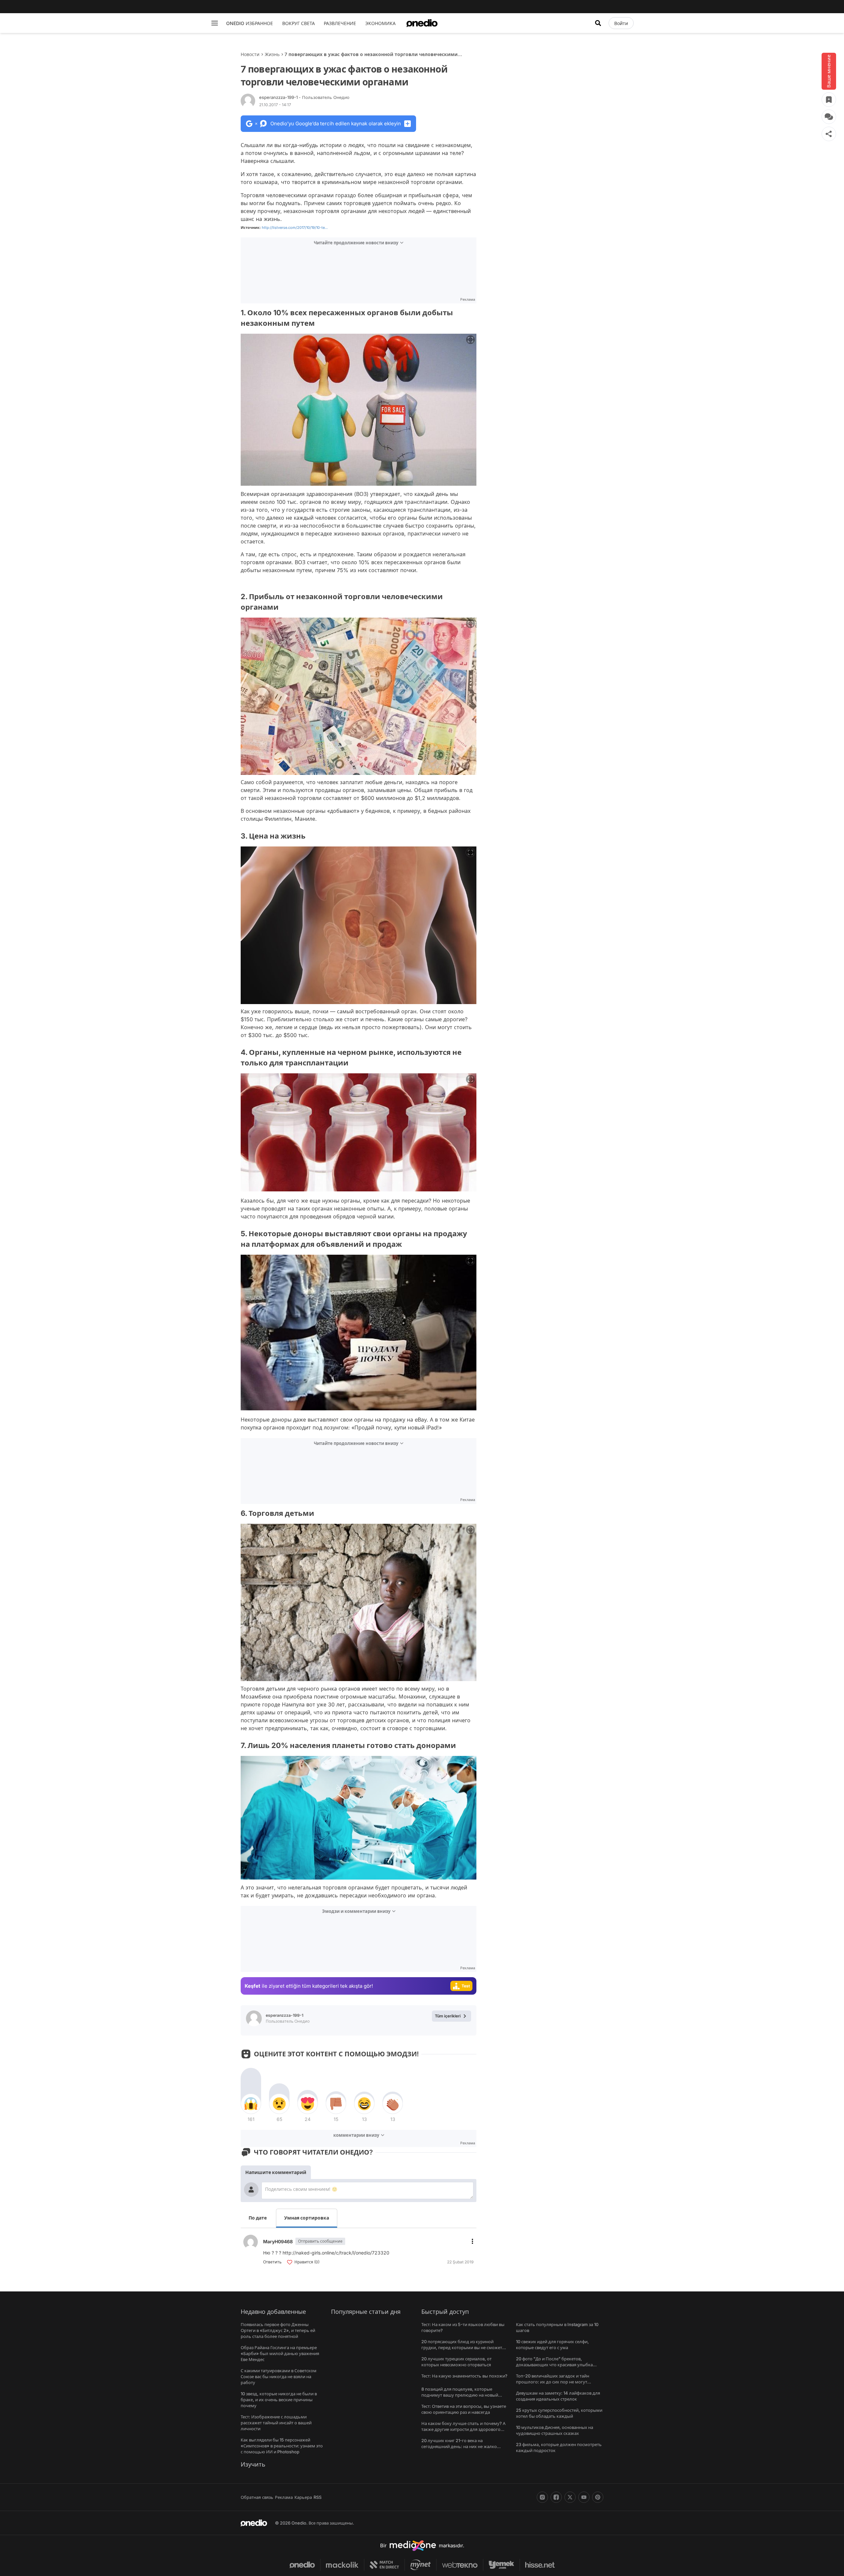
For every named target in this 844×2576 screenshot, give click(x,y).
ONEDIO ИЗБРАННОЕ (250, 23)
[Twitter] (570, 2497)
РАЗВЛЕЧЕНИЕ (340, 23)
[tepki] (251, 2104)
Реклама (284, 2497)
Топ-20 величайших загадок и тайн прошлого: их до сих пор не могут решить (553, 2382)
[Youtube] (584, 2497)
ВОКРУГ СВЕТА (299, 23)
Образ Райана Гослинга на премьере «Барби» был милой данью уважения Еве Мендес (280, 2353)
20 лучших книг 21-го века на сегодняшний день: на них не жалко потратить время (459, 2446)
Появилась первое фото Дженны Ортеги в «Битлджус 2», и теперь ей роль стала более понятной (278, 2330)
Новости (250, 54)
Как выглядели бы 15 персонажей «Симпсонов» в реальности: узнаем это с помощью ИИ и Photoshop (282, 2446)
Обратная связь (257, 2497)
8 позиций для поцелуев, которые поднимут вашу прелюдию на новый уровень (460, 2395)
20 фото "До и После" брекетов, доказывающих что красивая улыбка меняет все (554, 2365)
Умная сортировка (307, 2218)
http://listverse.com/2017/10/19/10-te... (295, 228)
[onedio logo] (422, 23)
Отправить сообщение (320, 2241)
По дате (258, 2218)
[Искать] (598, 23)
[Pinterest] (598, 2497)
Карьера (303, 2497)
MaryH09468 (278, 2241)
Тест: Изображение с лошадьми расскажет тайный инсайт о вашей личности (276, 2423)
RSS (317, 2497)
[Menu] (215, 23)
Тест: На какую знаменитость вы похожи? (464, 2376)
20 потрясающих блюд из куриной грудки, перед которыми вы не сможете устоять (463, 2347)
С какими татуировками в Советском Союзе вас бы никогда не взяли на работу (279, 2377)
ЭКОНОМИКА (380, 23)
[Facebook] (556, 2497)
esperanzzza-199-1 (304, 97)
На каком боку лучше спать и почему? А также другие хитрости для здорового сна (463, 2429)
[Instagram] (542, 2497)
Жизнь (272, 54)
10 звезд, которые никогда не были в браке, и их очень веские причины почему (279, 2400)
